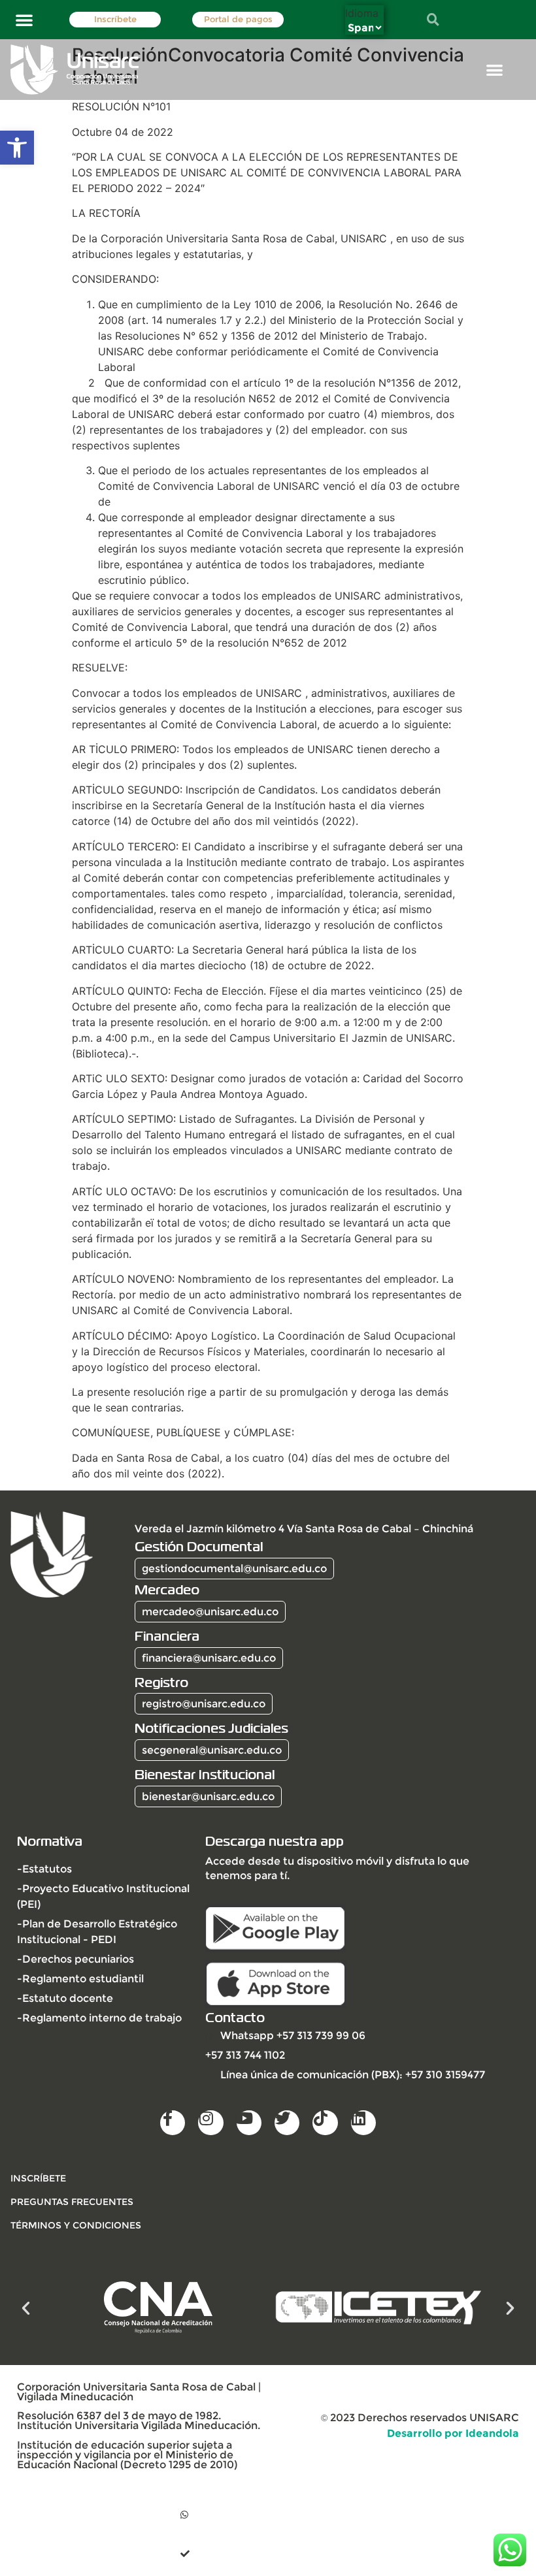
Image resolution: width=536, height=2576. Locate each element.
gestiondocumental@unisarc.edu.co (234, 1569)
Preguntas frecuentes (72, 2202)
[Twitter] (287, 2123)
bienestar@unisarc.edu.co (208, 1796)
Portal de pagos (238, 19)
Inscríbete (115, 19)
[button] (17, 148)
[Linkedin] (363, 2123)
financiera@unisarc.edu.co (209, 1658)
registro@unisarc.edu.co (204, 1704)
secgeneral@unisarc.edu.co (212, 1750)
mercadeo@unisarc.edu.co (210, 1612)
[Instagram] (210, 2123)
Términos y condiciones (76, 2225)
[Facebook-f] (173, 2123)
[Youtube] (249, 2123)
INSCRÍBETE (38, 2178)
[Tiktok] (325, 2123)
